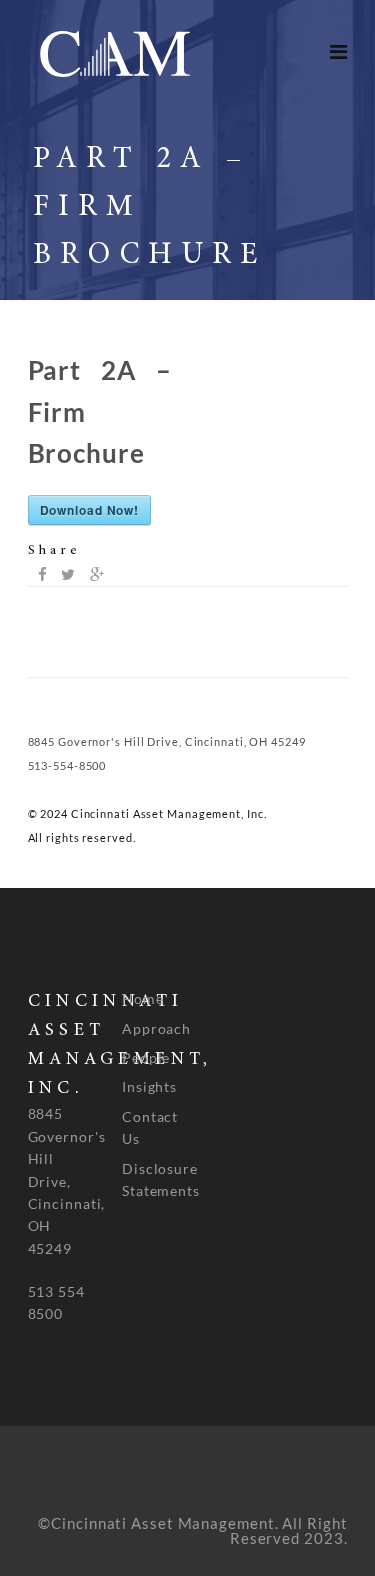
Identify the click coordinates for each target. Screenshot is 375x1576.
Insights (149, 1086)
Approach (156, 1028)
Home (143, 998)
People (146, 1057)
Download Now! (90, 510)
